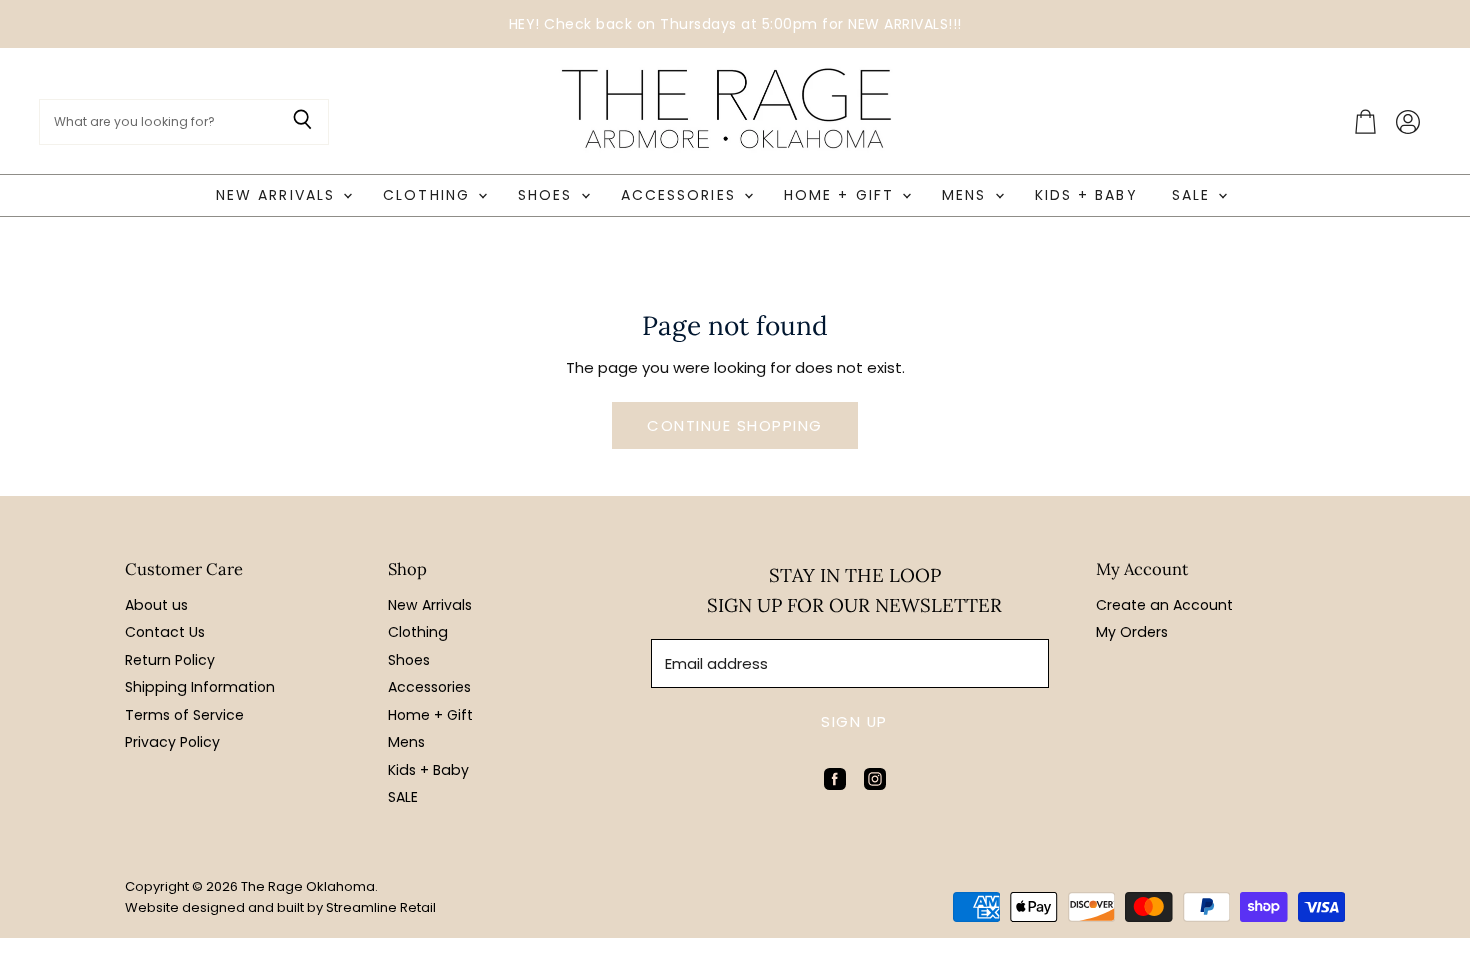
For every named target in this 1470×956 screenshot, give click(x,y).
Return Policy (170, 660)
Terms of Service (184, 715)
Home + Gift (842, 195)
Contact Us (165, 632)
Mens (967, 195)
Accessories (681, 195)
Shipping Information (200, 687)
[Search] (302, 122)
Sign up (854, 721)
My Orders (1132, 632)
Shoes (548, 195)
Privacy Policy (172, 742)
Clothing (429, 195)
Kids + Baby (1086, 195)
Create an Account (1164, 605)
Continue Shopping (734, 425)
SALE (1194, 195)
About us (156, 605)
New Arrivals (278, 195)
